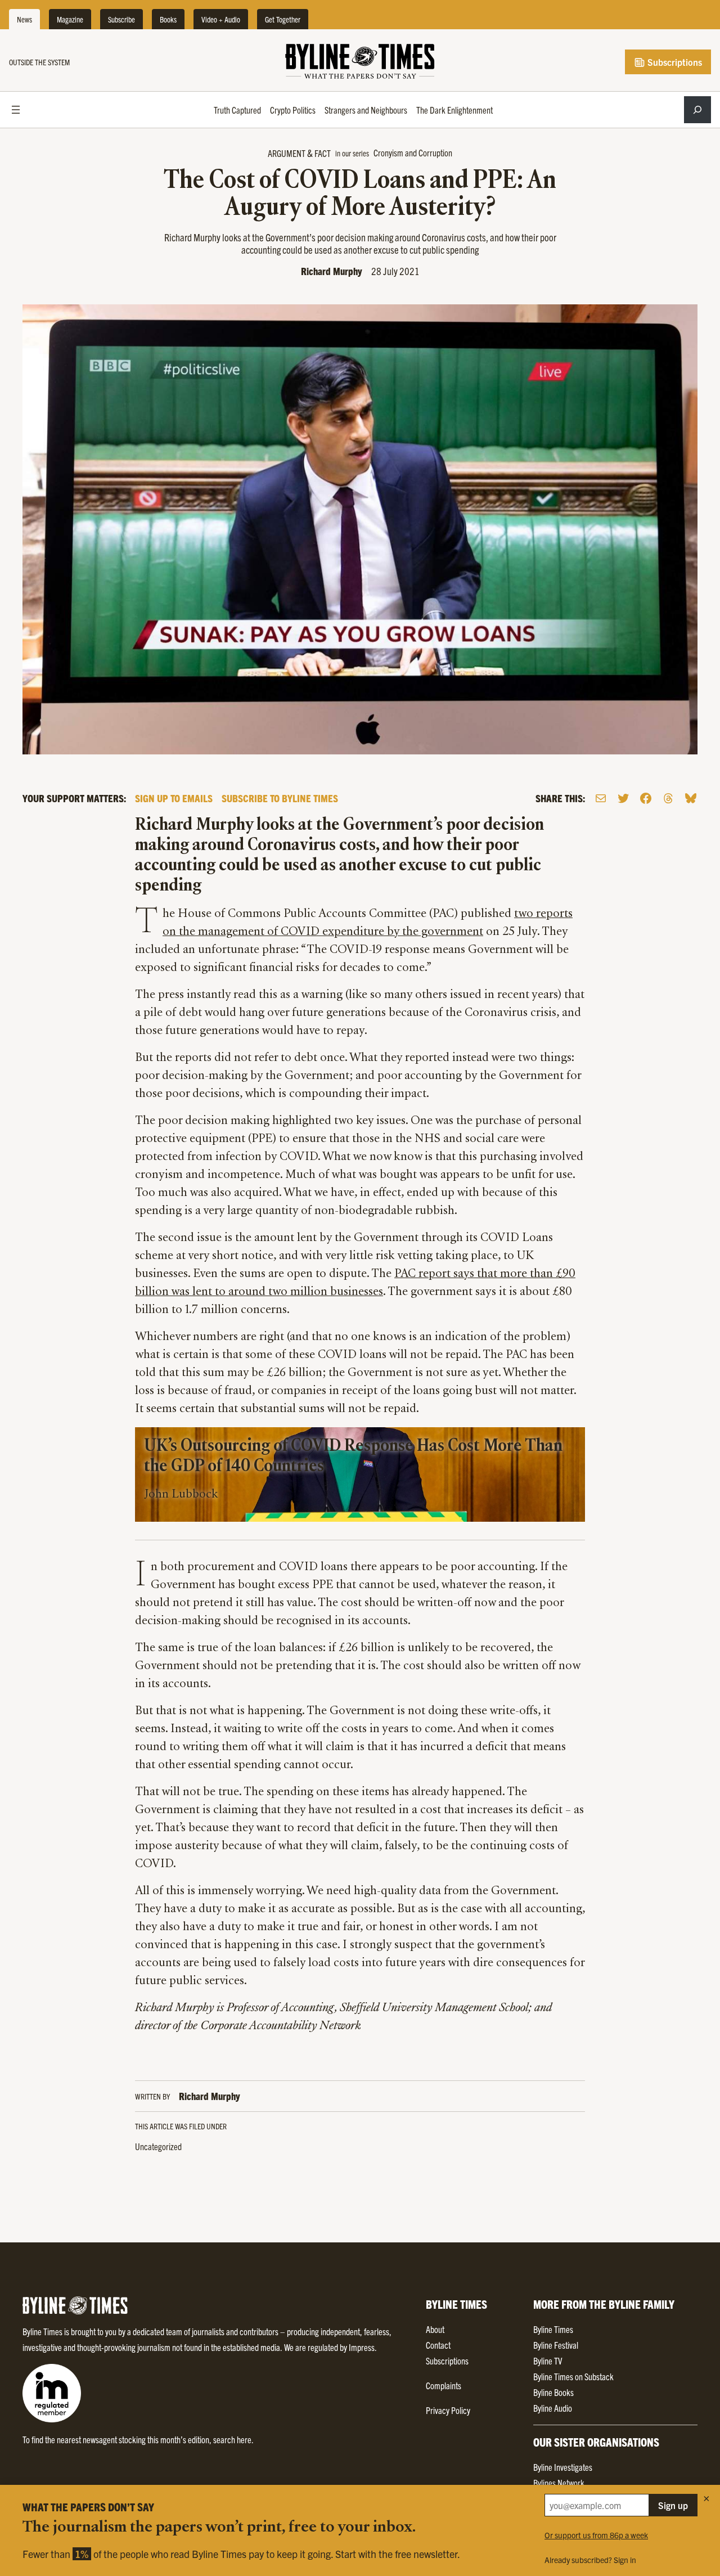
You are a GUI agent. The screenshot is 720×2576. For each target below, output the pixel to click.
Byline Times (553, 2329)
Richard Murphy (332, 271)
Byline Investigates (563, 2467)
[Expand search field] (697, 110)
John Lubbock (181, 1495)
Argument (287, 153)
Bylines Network (559, 2483)
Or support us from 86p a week (596, 2535)
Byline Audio (553, 2408)
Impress (362, 2347)
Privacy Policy (448, 2410)
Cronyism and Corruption (413, 152)
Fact (323, 153)
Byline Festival (556, 2345)
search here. (233, 2439)
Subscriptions (674, 62)
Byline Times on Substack (573, 2376)
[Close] (706, 2498)
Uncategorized (158, 2146)
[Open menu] (16, 110)
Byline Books (553, 2392)
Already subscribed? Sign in (590, 2560)
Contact (438, 2345)
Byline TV (548, 2361)
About (435, 2329)
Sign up (673, 2505)
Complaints (444, 2385)
